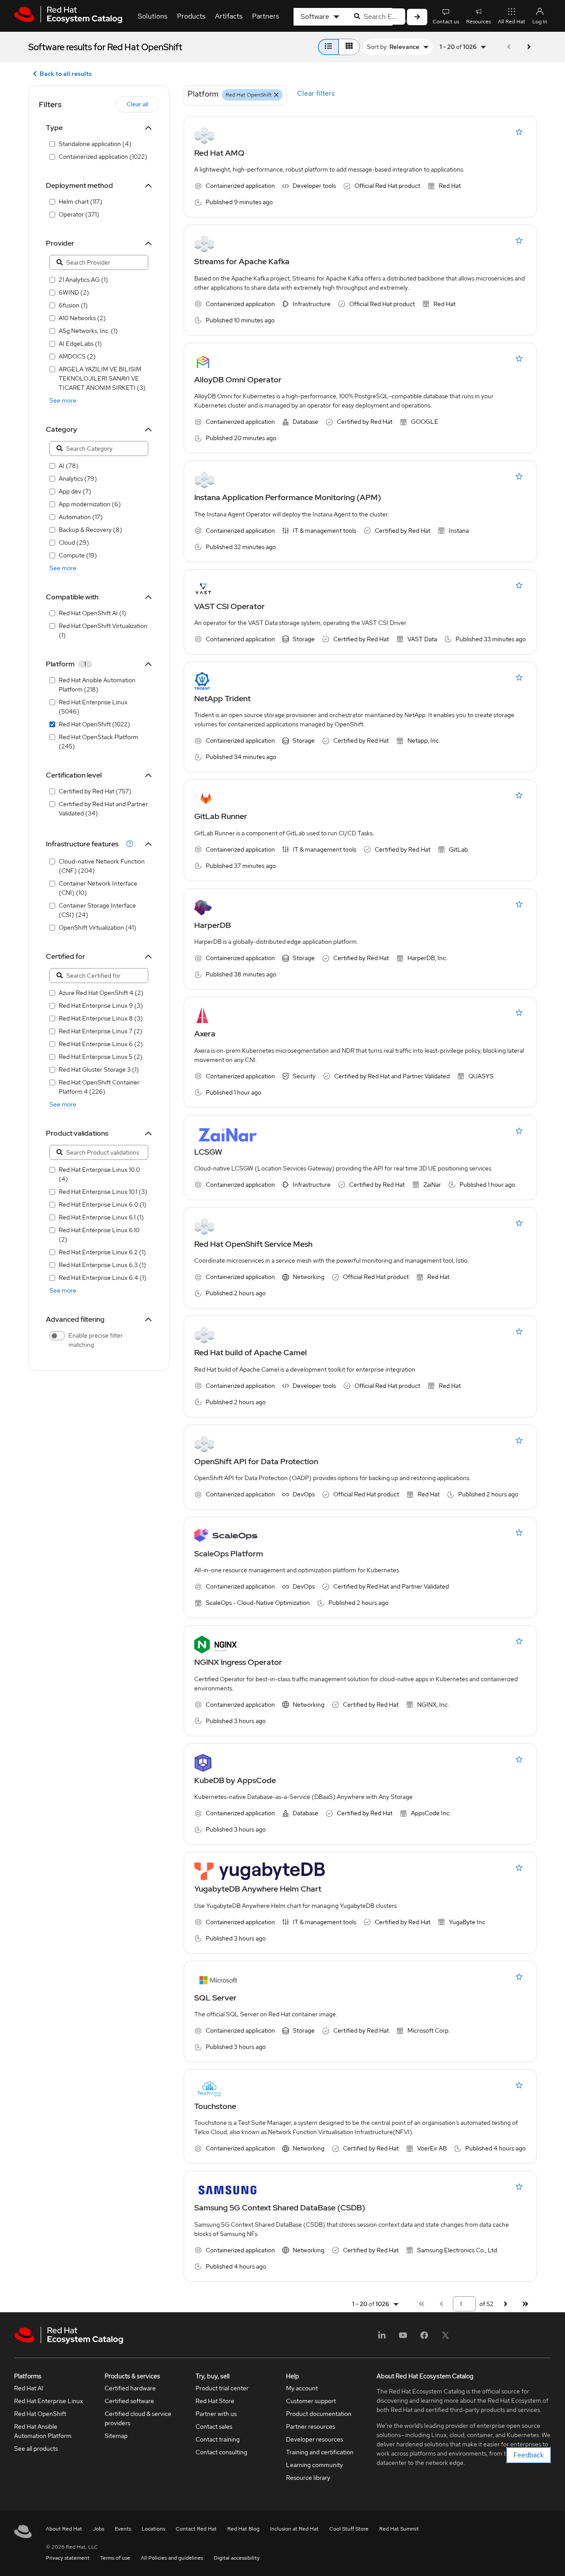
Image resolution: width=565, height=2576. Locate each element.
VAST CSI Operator (230, 606)
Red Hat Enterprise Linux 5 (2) (101, 1057)
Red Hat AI (29, 2388)
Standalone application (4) (95, 144)
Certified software (129, 2401)
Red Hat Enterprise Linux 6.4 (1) (103, 1278)
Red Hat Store (215, 2401)
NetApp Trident (222, 698)
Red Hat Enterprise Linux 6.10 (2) (99, 1235)
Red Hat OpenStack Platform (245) (98, 742)
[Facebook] (424, 2338)
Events (123, 2529)
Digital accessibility (237, 2558)
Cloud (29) (74, 542)
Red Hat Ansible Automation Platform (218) (97, 685)
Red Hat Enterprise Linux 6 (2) (101, 1044)
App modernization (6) (90, 504)
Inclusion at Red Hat (294, 2529)
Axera (205, 1034)
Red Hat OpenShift (40, 2414)
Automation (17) (81, 517)
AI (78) (69, 466)
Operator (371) (79, 214)
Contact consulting (221, 2452)
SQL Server (215, 1998)
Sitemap (116, 2436)
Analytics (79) (78, 479)
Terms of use (115, 2558)
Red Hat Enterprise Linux (49, 2401)
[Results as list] (328, 47)
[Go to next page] (529, 47)
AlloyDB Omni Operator (238, 379)
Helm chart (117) (81, 202)
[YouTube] (403, 2338)
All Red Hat (512, 22)
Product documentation (319, 2414)
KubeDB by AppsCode (235, 1780)
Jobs (98, 2529)
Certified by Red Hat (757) (95, 791)
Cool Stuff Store (349, 2529)
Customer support (311, 2401)
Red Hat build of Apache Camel (250, 1352)
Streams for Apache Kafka (242, 261)
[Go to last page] (525, 2304)
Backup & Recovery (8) (90, 530)
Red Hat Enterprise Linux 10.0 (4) (99, 1174)
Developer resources (315, 2439)
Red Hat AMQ (219, 153)
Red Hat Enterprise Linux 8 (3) (101, 1018)
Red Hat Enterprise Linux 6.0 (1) (103, 1204)
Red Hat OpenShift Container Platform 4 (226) (99, 1087)
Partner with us (216, 2414)
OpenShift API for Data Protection (256, 1461)
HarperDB (213, 925)
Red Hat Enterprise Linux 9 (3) (101, 1006)
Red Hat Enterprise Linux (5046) (93, 707)
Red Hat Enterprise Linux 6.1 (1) (101, 1217)
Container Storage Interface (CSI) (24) (97, 910)
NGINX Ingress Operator (238, 1662)
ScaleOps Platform (229, 1553)
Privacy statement (68, 2558)
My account (302, 2388)
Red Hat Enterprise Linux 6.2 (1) (102, 1252)
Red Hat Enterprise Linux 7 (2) (101, 1031)
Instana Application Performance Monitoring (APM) (288, 497)
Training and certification (320, 2452)
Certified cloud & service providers (138, 2418)
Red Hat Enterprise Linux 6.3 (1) (102, 1265)
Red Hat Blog (243, 2529)
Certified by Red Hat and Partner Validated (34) (103, 809)
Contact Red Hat (196, 2529)
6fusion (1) (73, 305)
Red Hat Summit (399, 2529)
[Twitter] (445, 2338)
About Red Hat (64, 2529)
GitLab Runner (221, 816)
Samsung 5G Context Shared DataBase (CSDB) (280, 2208)
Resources (478, 22)
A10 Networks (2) (82, 318)
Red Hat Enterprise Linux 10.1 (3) (103, 1192)
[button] (93, 844)
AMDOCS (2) (77, 356)
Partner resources (311, 2426)
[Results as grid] (349, 47)
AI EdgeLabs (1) (80, 344)
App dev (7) (75, 491)
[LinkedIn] (382, 2338)
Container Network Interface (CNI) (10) (98, 888)
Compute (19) (78, 555)
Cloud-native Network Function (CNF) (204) (102, 866)
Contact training (218, 2439)
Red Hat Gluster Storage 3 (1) (99, 1069)
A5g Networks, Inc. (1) (88, 331)
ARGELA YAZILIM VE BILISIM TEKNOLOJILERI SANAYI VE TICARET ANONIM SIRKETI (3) (102, 378)
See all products (36, 2449)
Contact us (446, 22)
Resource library (308, 2478)
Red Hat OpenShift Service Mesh (253, 1244)
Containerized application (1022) (103, 157)
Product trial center (222, 2388)
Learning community (315, 2465)
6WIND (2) (74, 292)
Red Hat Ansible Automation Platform (43, 2431)
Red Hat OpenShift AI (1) (92, 613)
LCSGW (208, 1152)
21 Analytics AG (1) (83, 280)
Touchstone (215, 2106)
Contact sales (214, 2426)
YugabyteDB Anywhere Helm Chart (258, 1889)
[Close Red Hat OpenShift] (276, 95)
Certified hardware (130, 2388)
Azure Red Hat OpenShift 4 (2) (101, 993)
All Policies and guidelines (172, 2558)
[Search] (417, 17)
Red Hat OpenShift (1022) (94, 724)
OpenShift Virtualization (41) (98, 927)
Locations (153, 2529)
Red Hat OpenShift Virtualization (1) (103, 630)
